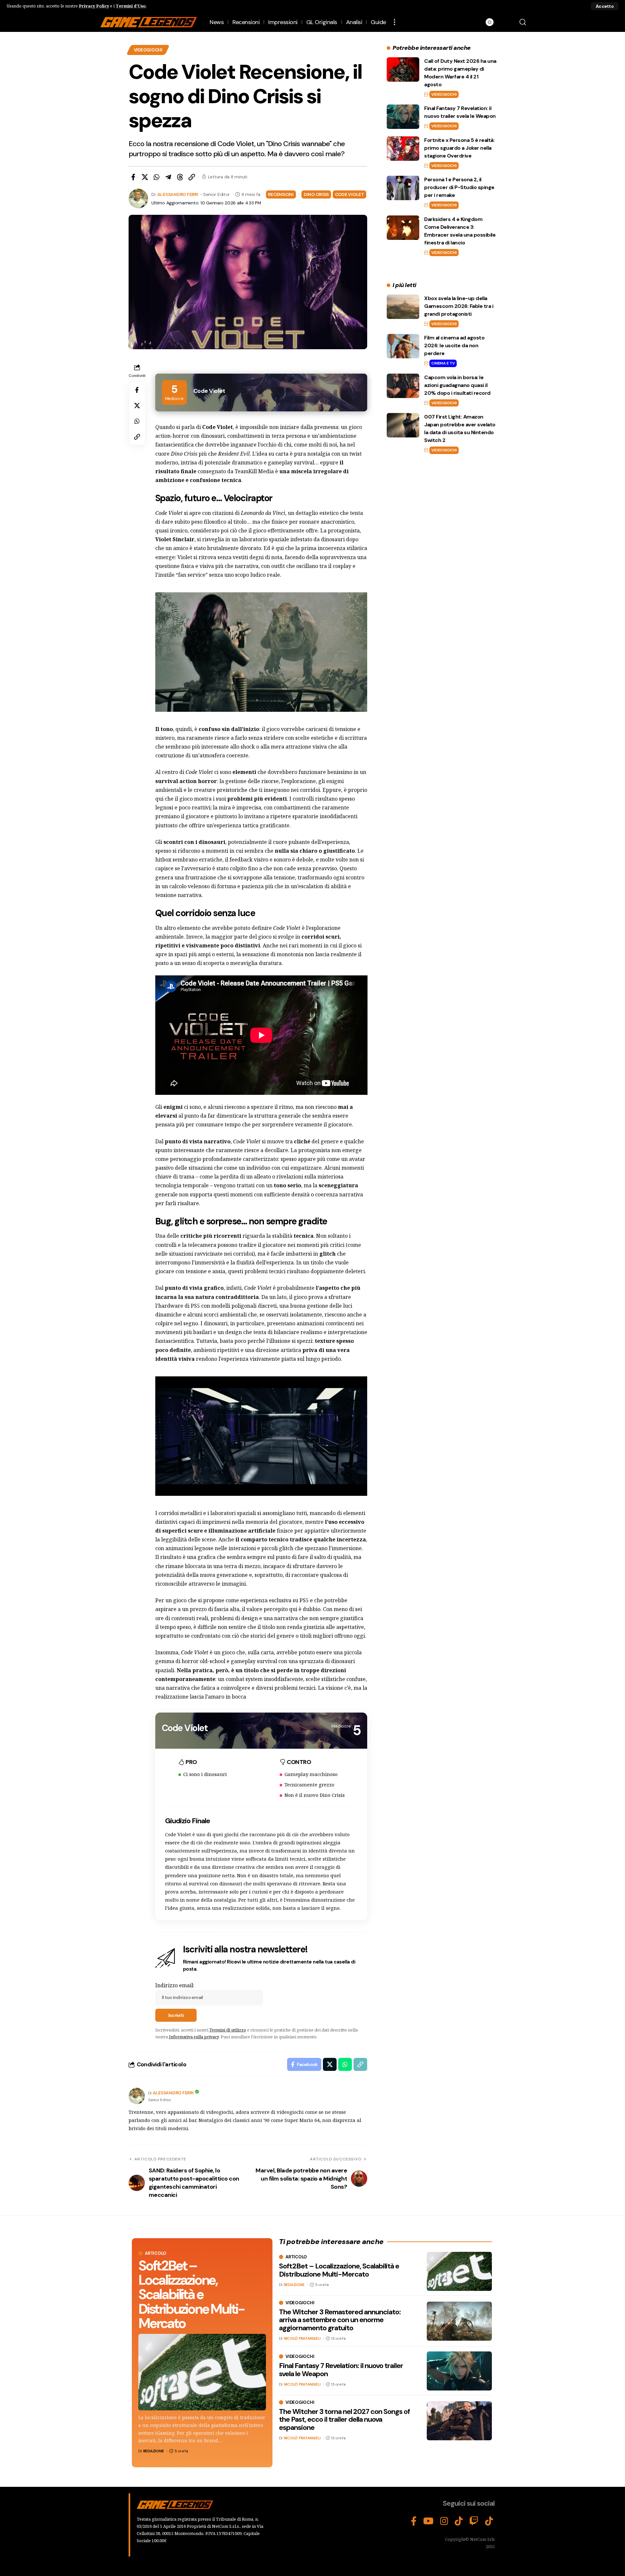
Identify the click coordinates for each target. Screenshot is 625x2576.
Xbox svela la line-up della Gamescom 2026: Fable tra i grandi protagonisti (459, 306)
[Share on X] (145, 177)
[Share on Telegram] (168, 177)
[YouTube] (428, 2521)
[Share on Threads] (180, 177)
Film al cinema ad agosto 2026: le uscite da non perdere (454, 345)
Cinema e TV (443, 363)
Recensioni (281, 194)
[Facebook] (414, 2521)
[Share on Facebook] (133, 177)
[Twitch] (474, 2521)
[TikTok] (459, 2521)
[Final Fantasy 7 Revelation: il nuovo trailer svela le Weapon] (403, 117)
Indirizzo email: (175, 1985)
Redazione (154, 2451)
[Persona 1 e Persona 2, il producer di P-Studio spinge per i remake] (403, 188)
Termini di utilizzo (228, 2030)
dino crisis (316, 194)
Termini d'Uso (131, 6)
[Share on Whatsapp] (157, 177)
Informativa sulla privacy (194, 2037)
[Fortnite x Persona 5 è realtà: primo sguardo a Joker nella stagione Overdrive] (403, 149)
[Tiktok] (489, 2521)
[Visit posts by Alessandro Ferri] (137, 2096)
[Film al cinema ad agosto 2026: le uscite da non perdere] (403, 346)
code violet (349, 194)
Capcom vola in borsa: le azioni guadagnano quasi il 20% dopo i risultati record (457, 385)
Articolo (156, 2253)
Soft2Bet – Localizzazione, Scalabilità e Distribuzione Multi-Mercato (191, 2294)
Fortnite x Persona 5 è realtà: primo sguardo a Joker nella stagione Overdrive (459, 148)
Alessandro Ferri (178, 194)
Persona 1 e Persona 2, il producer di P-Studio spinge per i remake (459, 187)
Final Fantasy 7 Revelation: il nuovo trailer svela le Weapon (341, 2369)
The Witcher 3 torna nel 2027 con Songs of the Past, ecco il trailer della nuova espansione (344, 2419)
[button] (605, 6)
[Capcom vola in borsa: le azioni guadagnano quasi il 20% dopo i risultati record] (403, 386)
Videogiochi (148, 50)
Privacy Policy (94, 6)
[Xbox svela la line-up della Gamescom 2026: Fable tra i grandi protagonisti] (403, 307)
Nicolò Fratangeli (302, 2338)
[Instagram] (444, 2521)
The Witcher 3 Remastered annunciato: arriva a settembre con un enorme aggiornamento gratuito (340, 2320)
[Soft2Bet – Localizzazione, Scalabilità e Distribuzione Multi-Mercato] (202, 2372)
